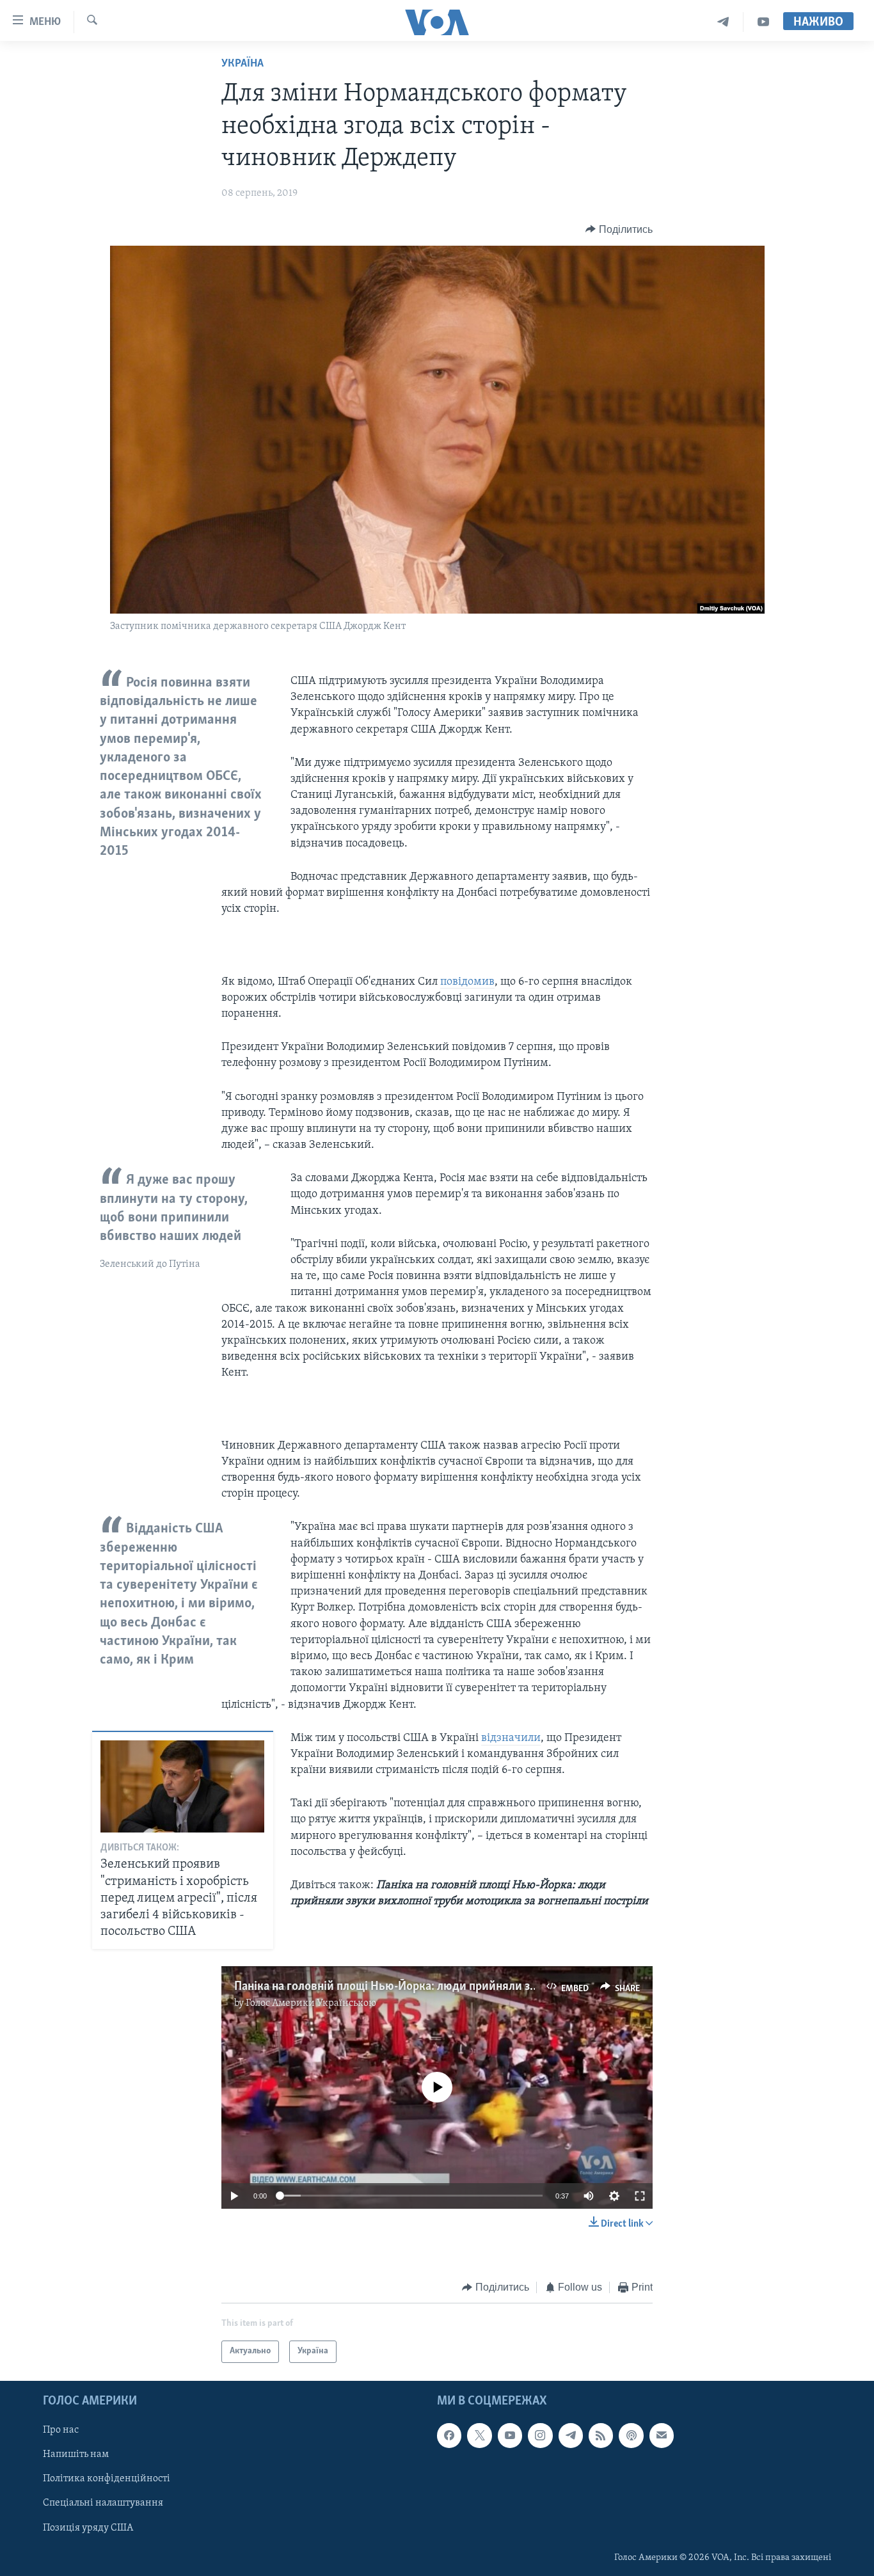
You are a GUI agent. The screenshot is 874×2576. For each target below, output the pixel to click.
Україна (242, 64)
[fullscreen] (640, 2196)
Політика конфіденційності (107, 2479)
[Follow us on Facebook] (449, 2435)
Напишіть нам (76, 2454)
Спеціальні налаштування (103, 2503)
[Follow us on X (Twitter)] (479, 2435)
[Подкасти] (631, 2435)
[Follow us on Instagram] (540, 2435)
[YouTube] (763, 22)
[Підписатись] (662, 2435)
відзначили (511, 1738)
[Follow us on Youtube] (510, 2435)
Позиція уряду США (88, 2527)
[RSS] (601, 2435)
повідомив (467, 982)
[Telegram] (723, 22)
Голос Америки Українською (311, 2003)
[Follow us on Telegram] (571, 2435)
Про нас (61, 2430)
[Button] (619, 230)
